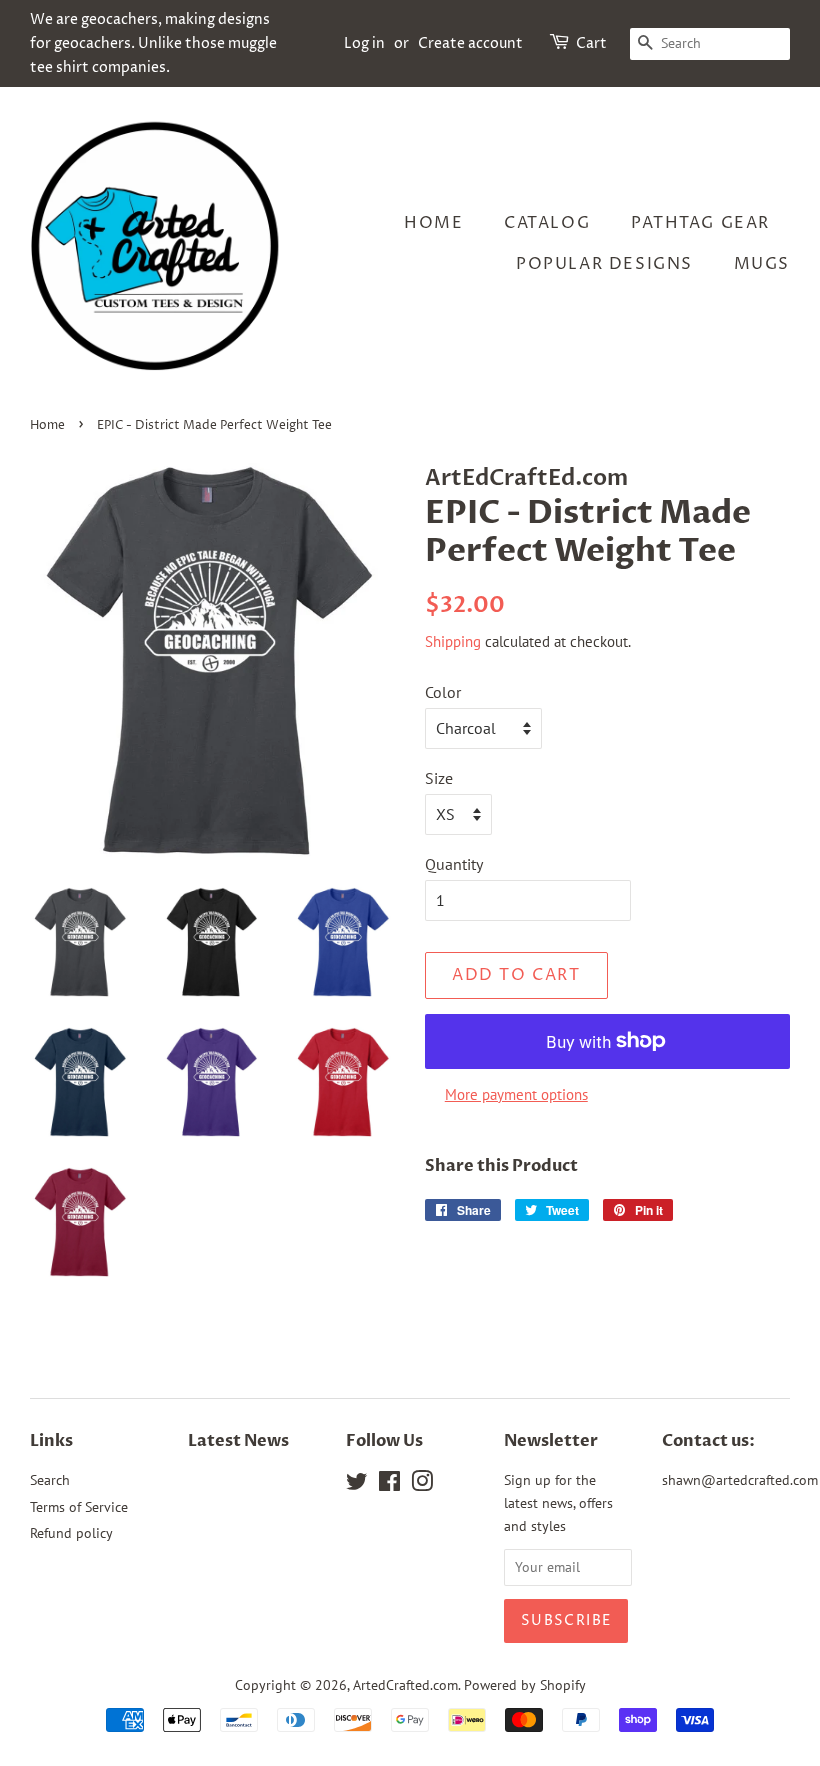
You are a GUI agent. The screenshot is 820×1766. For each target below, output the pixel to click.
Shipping (453, 641)
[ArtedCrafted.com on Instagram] (422, 1485)
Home (433, 223)
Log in (364, 43)
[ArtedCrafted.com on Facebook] (389, 1485)
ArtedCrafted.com (405, 1685)
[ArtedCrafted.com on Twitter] (357, 1485)
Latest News (238, 1441)
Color (443, 692)
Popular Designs (604, 264)
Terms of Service (79, 1507)
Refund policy (71, 1533)
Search (50, 1480)
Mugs (762, 264)
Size (439, 778)
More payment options (516, 1094)
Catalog (547, 223)
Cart (591, 43)
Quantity (454, 864)
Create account (470, 43)
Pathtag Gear (700, 223)
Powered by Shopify (525, 1685)
